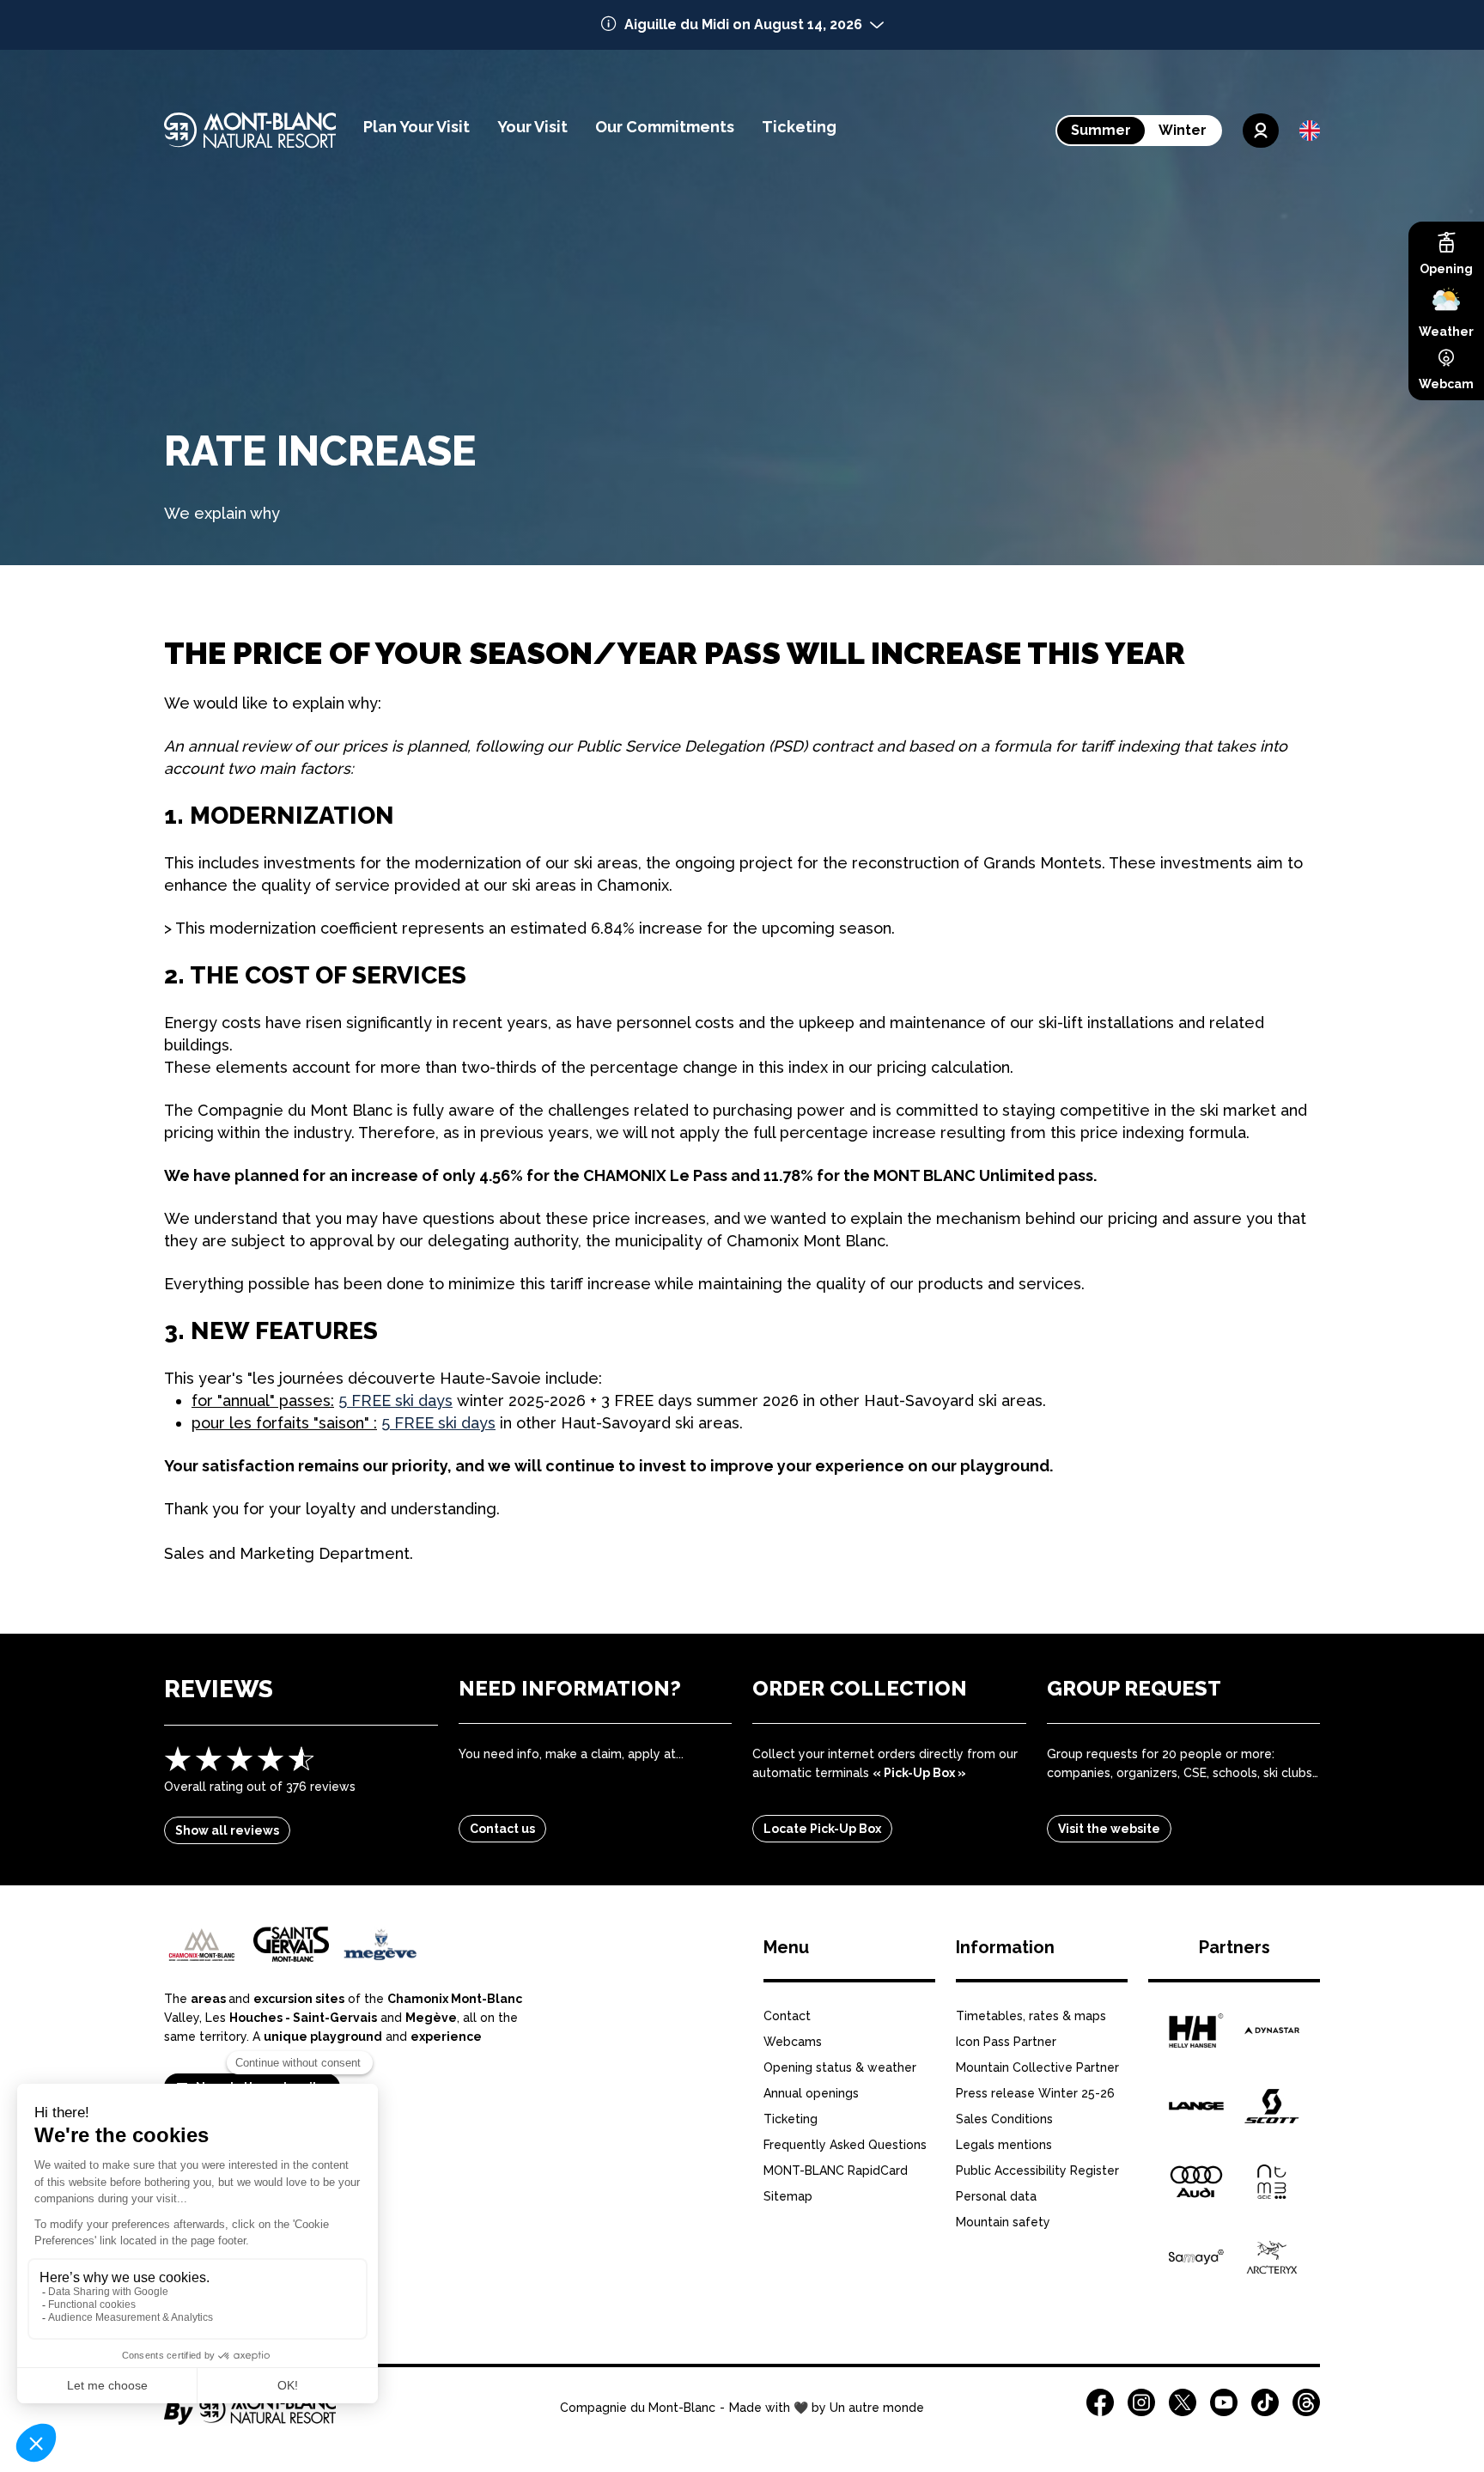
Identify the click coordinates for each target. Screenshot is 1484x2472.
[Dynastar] (1272, 2031)
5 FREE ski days (395, 1400)
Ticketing (791, 2119)
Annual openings (811, 2093)
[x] (1183, 2402)
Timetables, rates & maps (1031, 2016)
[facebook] (1100, 2402)
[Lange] (1196, 2106)
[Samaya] (1196, 2257)
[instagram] (1141, 2402)
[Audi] (1196, 2182)
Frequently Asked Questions (845, 2145)
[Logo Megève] (380, 1944)
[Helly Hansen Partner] (1196, 2031)
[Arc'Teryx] (1272, 2257)
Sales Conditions (1004, 2119)
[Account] (1261, 131)
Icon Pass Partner (1006, 2042)
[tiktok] (1265, 2402)
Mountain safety (1003, 2222)
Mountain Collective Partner (1037, 2067)
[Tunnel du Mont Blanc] (1272, 2182)
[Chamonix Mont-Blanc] (202, 1945)
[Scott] (1272, 2106)
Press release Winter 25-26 (1035, 2093)
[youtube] (1224, 2402)
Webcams (793, 2042)
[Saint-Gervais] (291, 1944)
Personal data (996, 2196)
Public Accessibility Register (1037, 2171)
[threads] (1306, 2402)
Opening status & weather (840, 2067)
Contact (787, 2016)
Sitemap (788, 2196)
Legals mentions (1004, 2145)
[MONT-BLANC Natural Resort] (250, 2419)
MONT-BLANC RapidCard (836, 2171)
